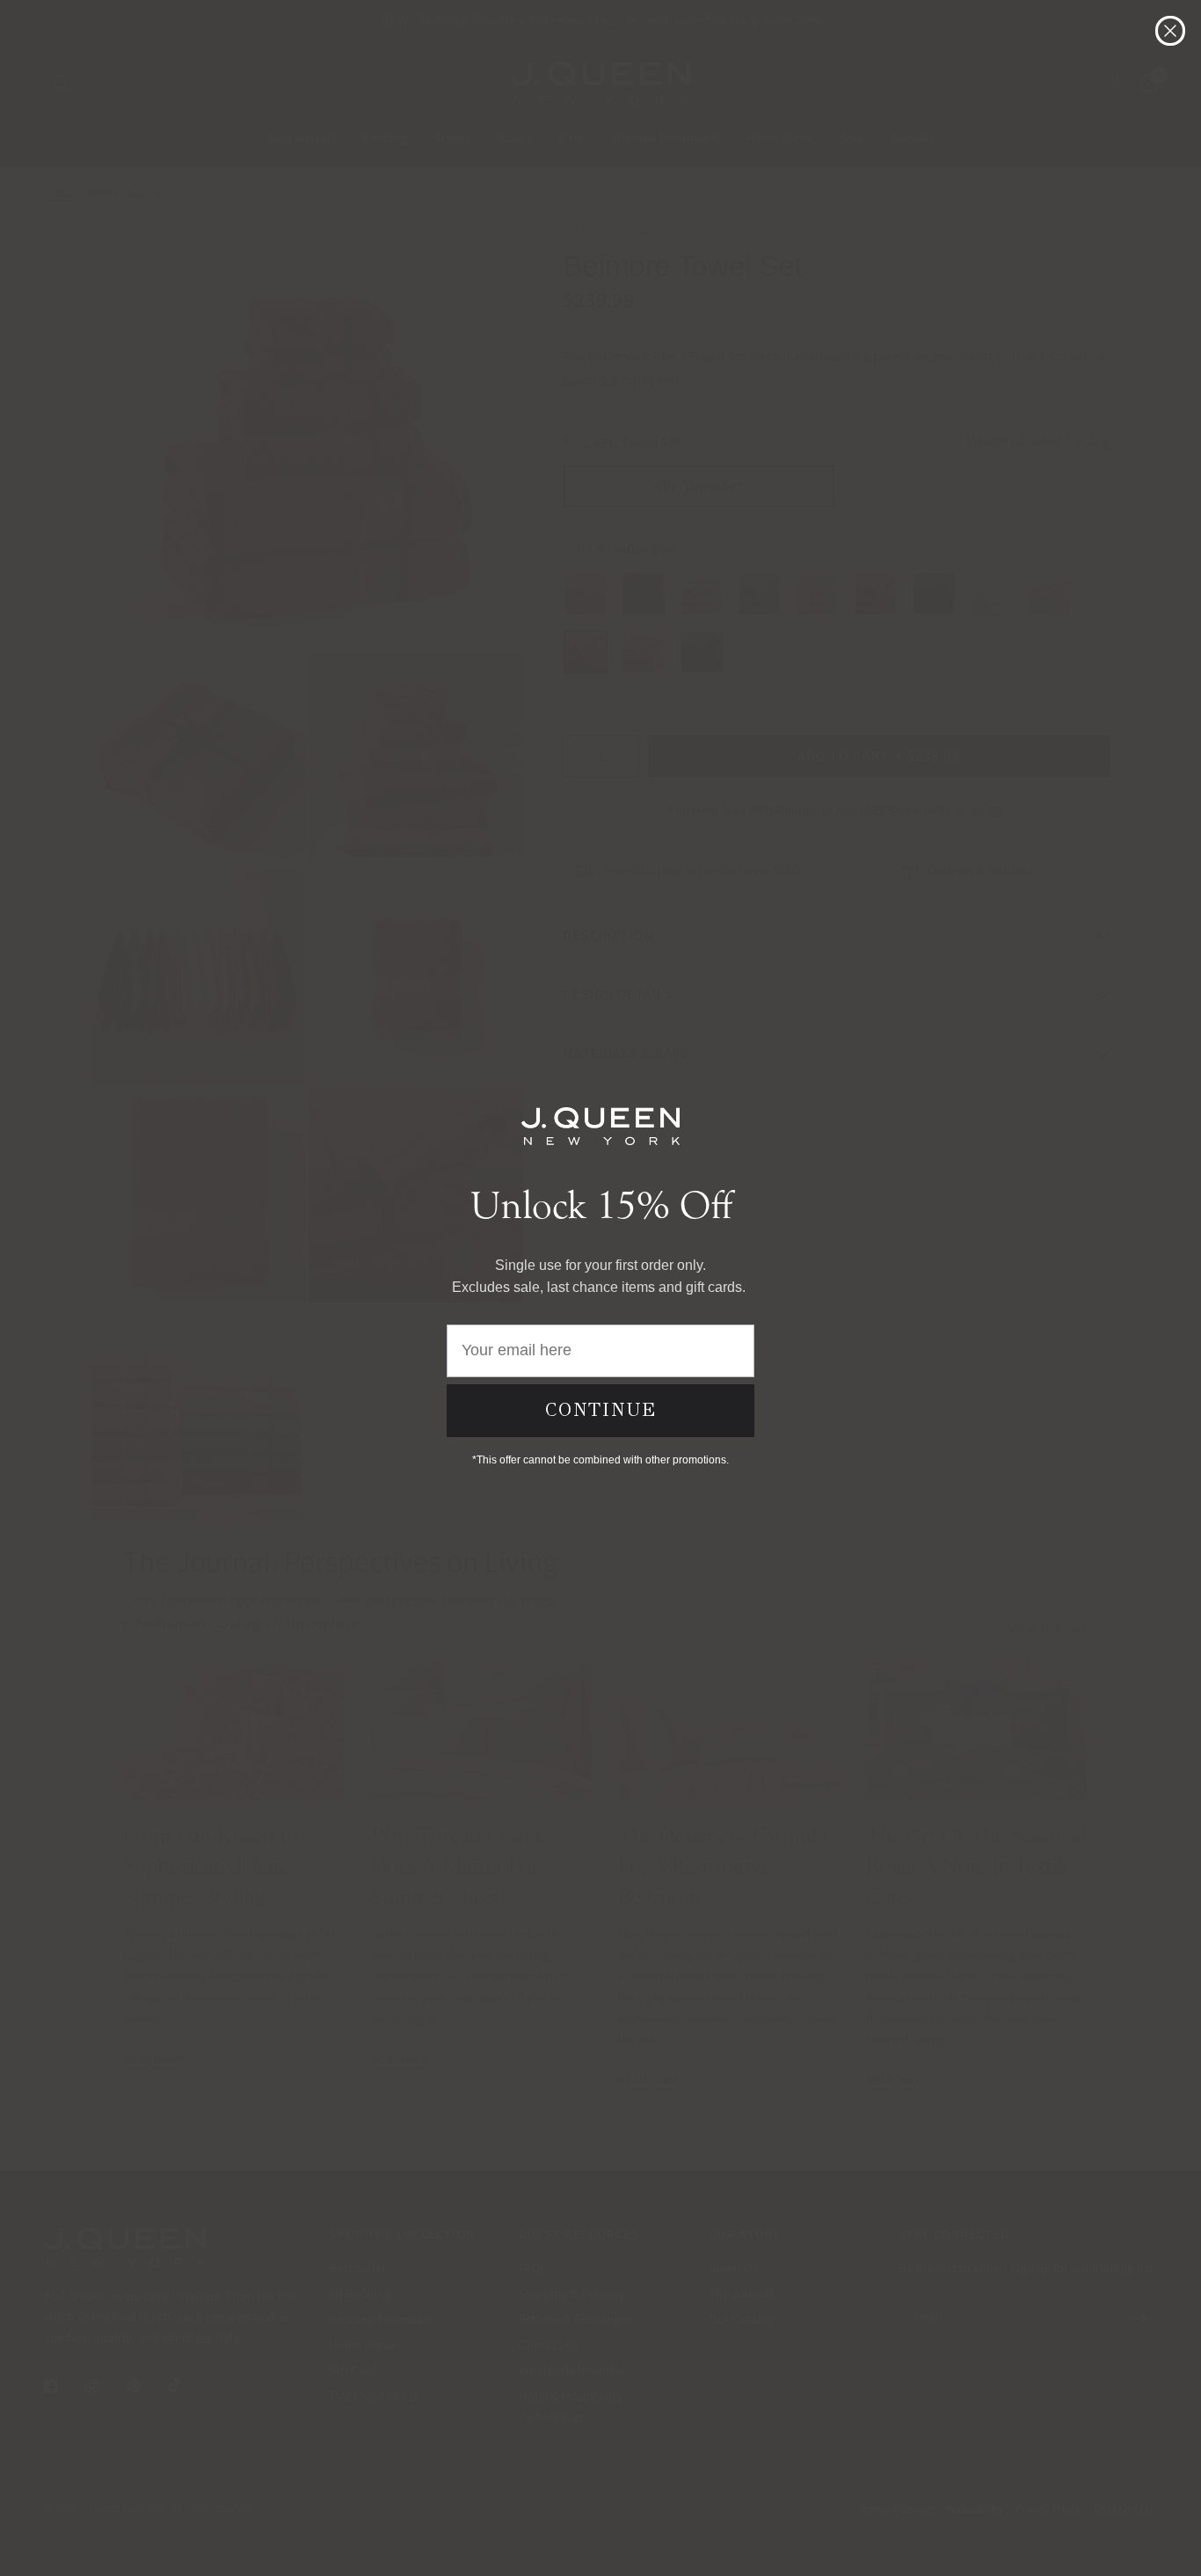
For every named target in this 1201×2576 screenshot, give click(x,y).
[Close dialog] (1170, 31)
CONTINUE (601, 1410)
